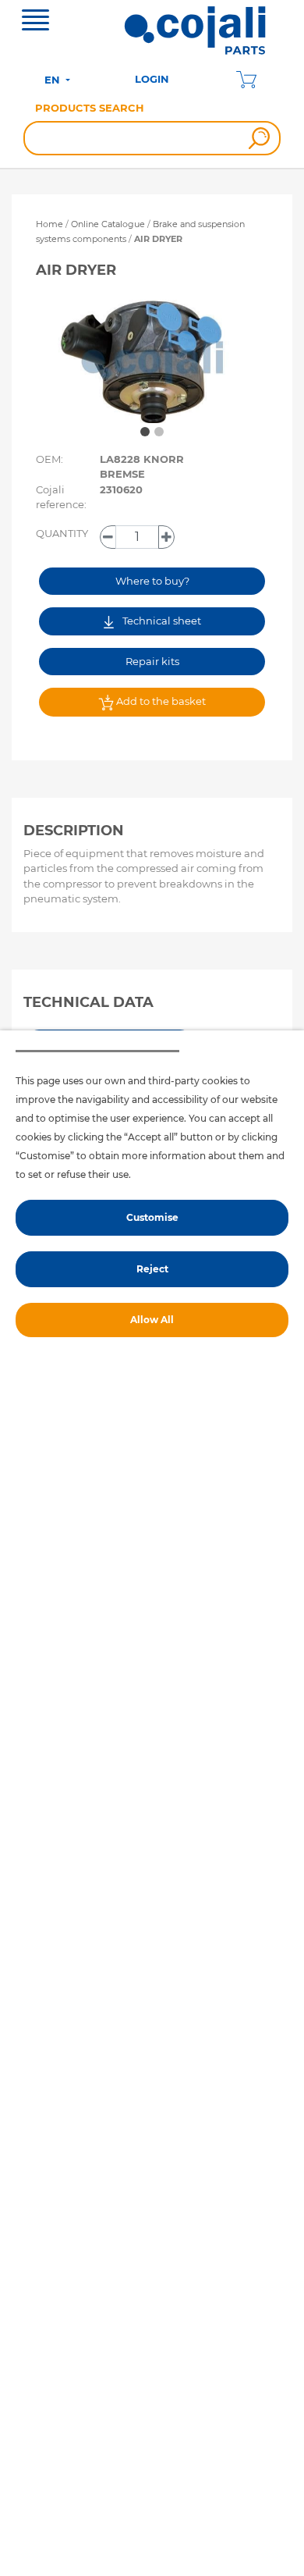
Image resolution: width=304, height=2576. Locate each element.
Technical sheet (161, 621)
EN (54, 80)
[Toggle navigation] (35, 22)
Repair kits (152, 661)
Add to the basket (160, 701)
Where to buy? (152, 581)
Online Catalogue (108, 224)
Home (49, 224)
